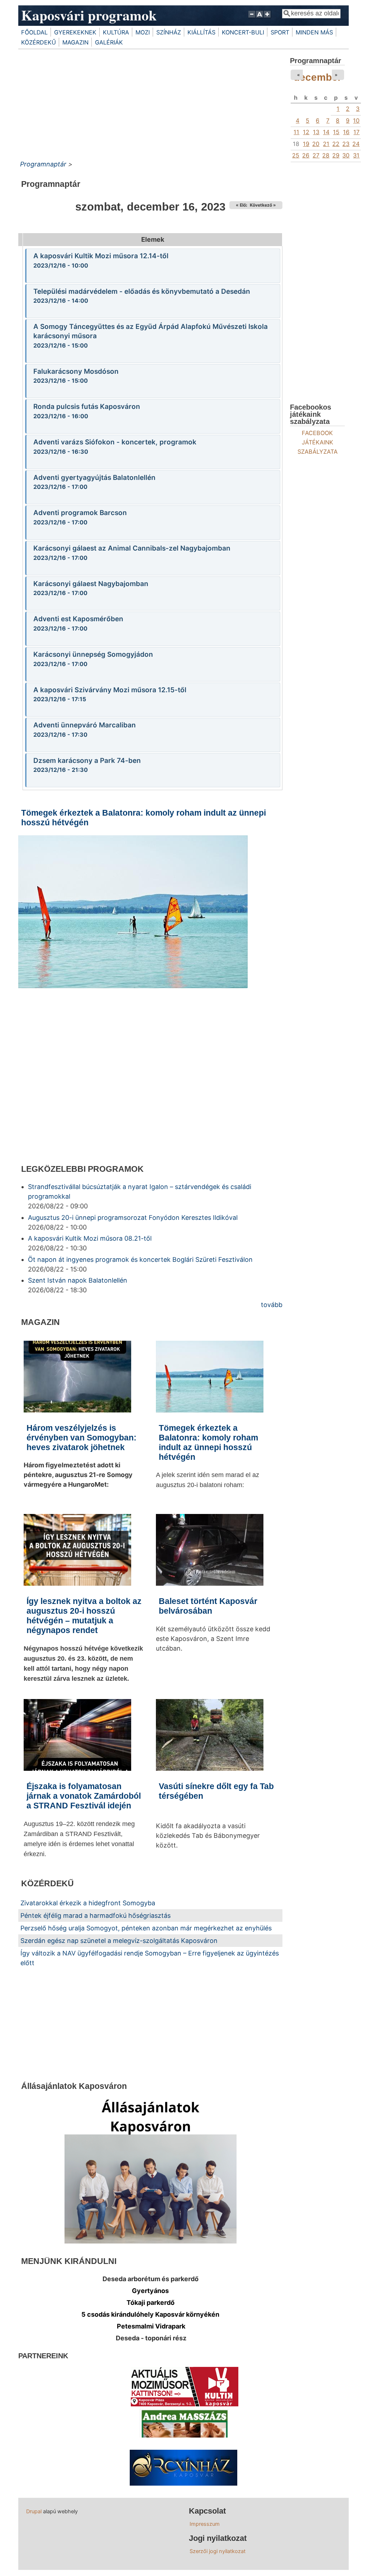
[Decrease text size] (252, 18)
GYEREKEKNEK (75, 32)
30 (346, 155)
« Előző (243, 205)
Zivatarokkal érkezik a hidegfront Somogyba (88, 1903)
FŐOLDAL (34, 32)
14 (326, 132)
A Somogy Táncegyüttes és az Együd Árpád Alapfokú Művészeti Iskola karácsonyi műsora (151, 331)
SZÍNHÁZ (169, 32)
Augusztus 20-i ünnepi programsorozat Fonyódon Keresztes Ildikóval (133, 1218)
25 (296, 155)
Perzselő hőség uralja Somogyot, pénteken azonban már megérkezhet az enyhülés (146, 1928)
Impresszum (205, 2524)
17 (356, 132)
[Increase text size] (268, 18)
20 (316, 144)
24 (356, 144)
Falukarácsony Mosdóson (76, 371)
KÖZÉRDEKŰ (39, 42)
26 (306, 155)
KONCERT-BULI (243, 32)
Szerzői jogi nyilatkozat (218, 2551)
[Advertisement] (150, 103)
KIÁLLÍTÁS (201, 32)
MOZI (143, 32)
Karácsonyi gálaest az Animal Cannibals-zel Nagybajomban (132, 548)
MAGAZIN (75, 42)
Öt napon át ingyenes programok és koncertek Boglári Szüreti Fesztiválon (140, 1259)
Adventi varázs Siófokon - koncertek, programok (115, 442)
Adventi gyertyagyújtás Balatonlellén (94, 478)
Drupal (34, 2511)
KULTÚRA (116, 32)
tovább (272, 1305)
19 (306, 144)
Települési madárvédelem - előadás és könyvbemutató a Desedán (142, 291)
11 (296, 132)
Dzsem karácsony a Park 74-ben (87, 761)
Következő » (263, 205)
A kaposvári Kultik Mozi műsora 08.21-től (90, 1238)
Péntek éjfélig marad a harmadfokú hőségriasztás (96, 1916)
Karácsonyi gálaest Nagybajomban (91, 584)
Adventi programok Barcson (80, 513)
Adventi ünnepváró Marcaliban (85, 725)
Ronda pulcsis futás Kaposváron (87, 407)
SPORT (280, 32)
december (318, 77)
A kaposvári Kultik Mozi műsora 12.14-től (101, 256)
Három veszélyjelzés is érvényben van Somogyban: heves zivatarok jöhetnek (82, 1438)
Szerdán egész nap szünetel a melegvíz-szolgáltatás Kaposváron (119, 1941)
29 (336, 155)
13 (316, 132)
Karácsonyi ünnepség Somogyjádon (93, 654)
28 (326, 155)
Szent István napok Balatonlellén (78, 1280)
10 (356, 121)
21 (326, 144)
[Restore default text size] (260, 18)
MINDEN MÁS (314, 32)
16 (346, 132)
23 (346, 144)
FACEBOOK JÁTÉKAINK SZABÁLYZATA (318, 442)
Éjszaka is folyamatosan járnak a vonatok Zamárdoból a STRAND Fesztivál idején (84, 1796)
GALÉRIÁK (109, 42)
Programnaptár (43, 164)
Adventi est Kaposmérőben (78, 619)
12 (306, 132)
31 (356, 155)
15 (336, 132)
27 (316, 155)
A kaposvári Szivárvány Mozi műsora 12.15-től (110, 690)
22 (336, 144)
